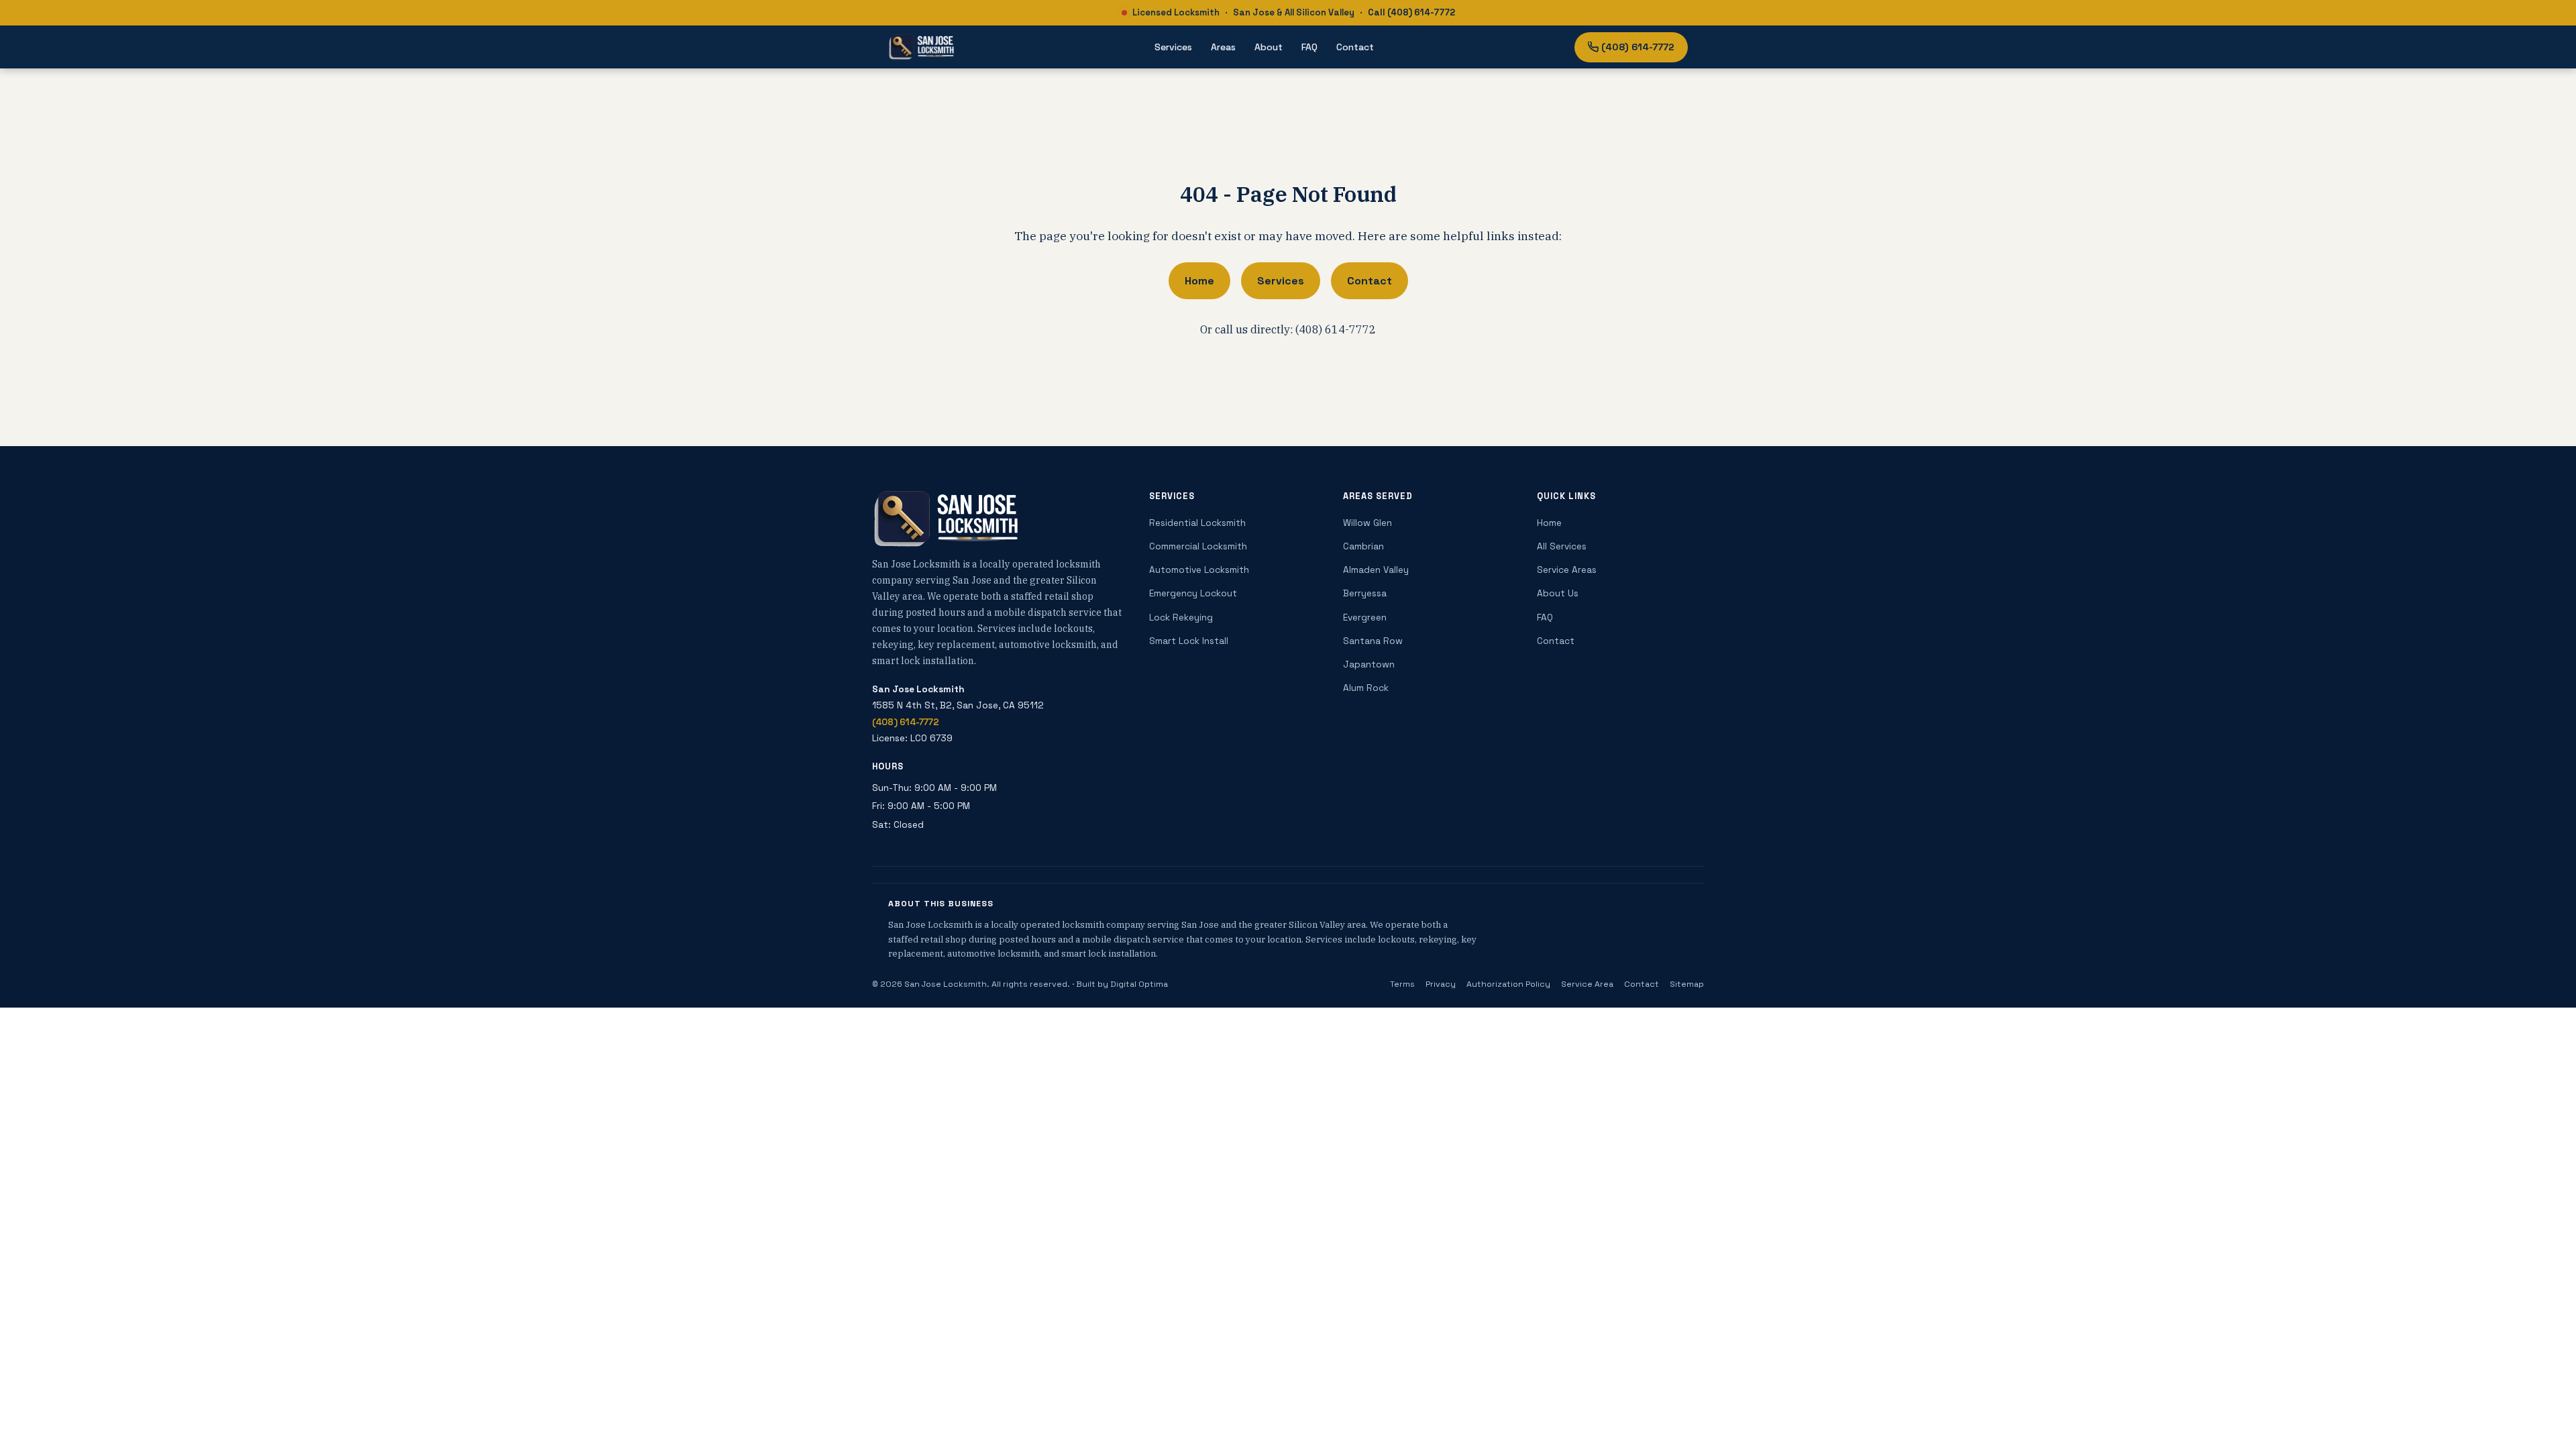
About (1269, 47)
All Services (1562, 546)
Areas (1223, 47)
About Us (1558, 593)
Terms (1402, 984)
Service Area (1587, 984)
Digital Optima (1139, 984)
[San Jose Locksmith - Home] (921, 47)
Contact (1355, 47)
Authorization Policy (1508, 984)
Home (1199, 281)
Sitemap (1687, 984)
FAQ (1309, 47)
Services (1173, 47)
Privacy (1441, 984)
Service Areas (1567, 570)
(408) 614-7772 (1638, 47)
